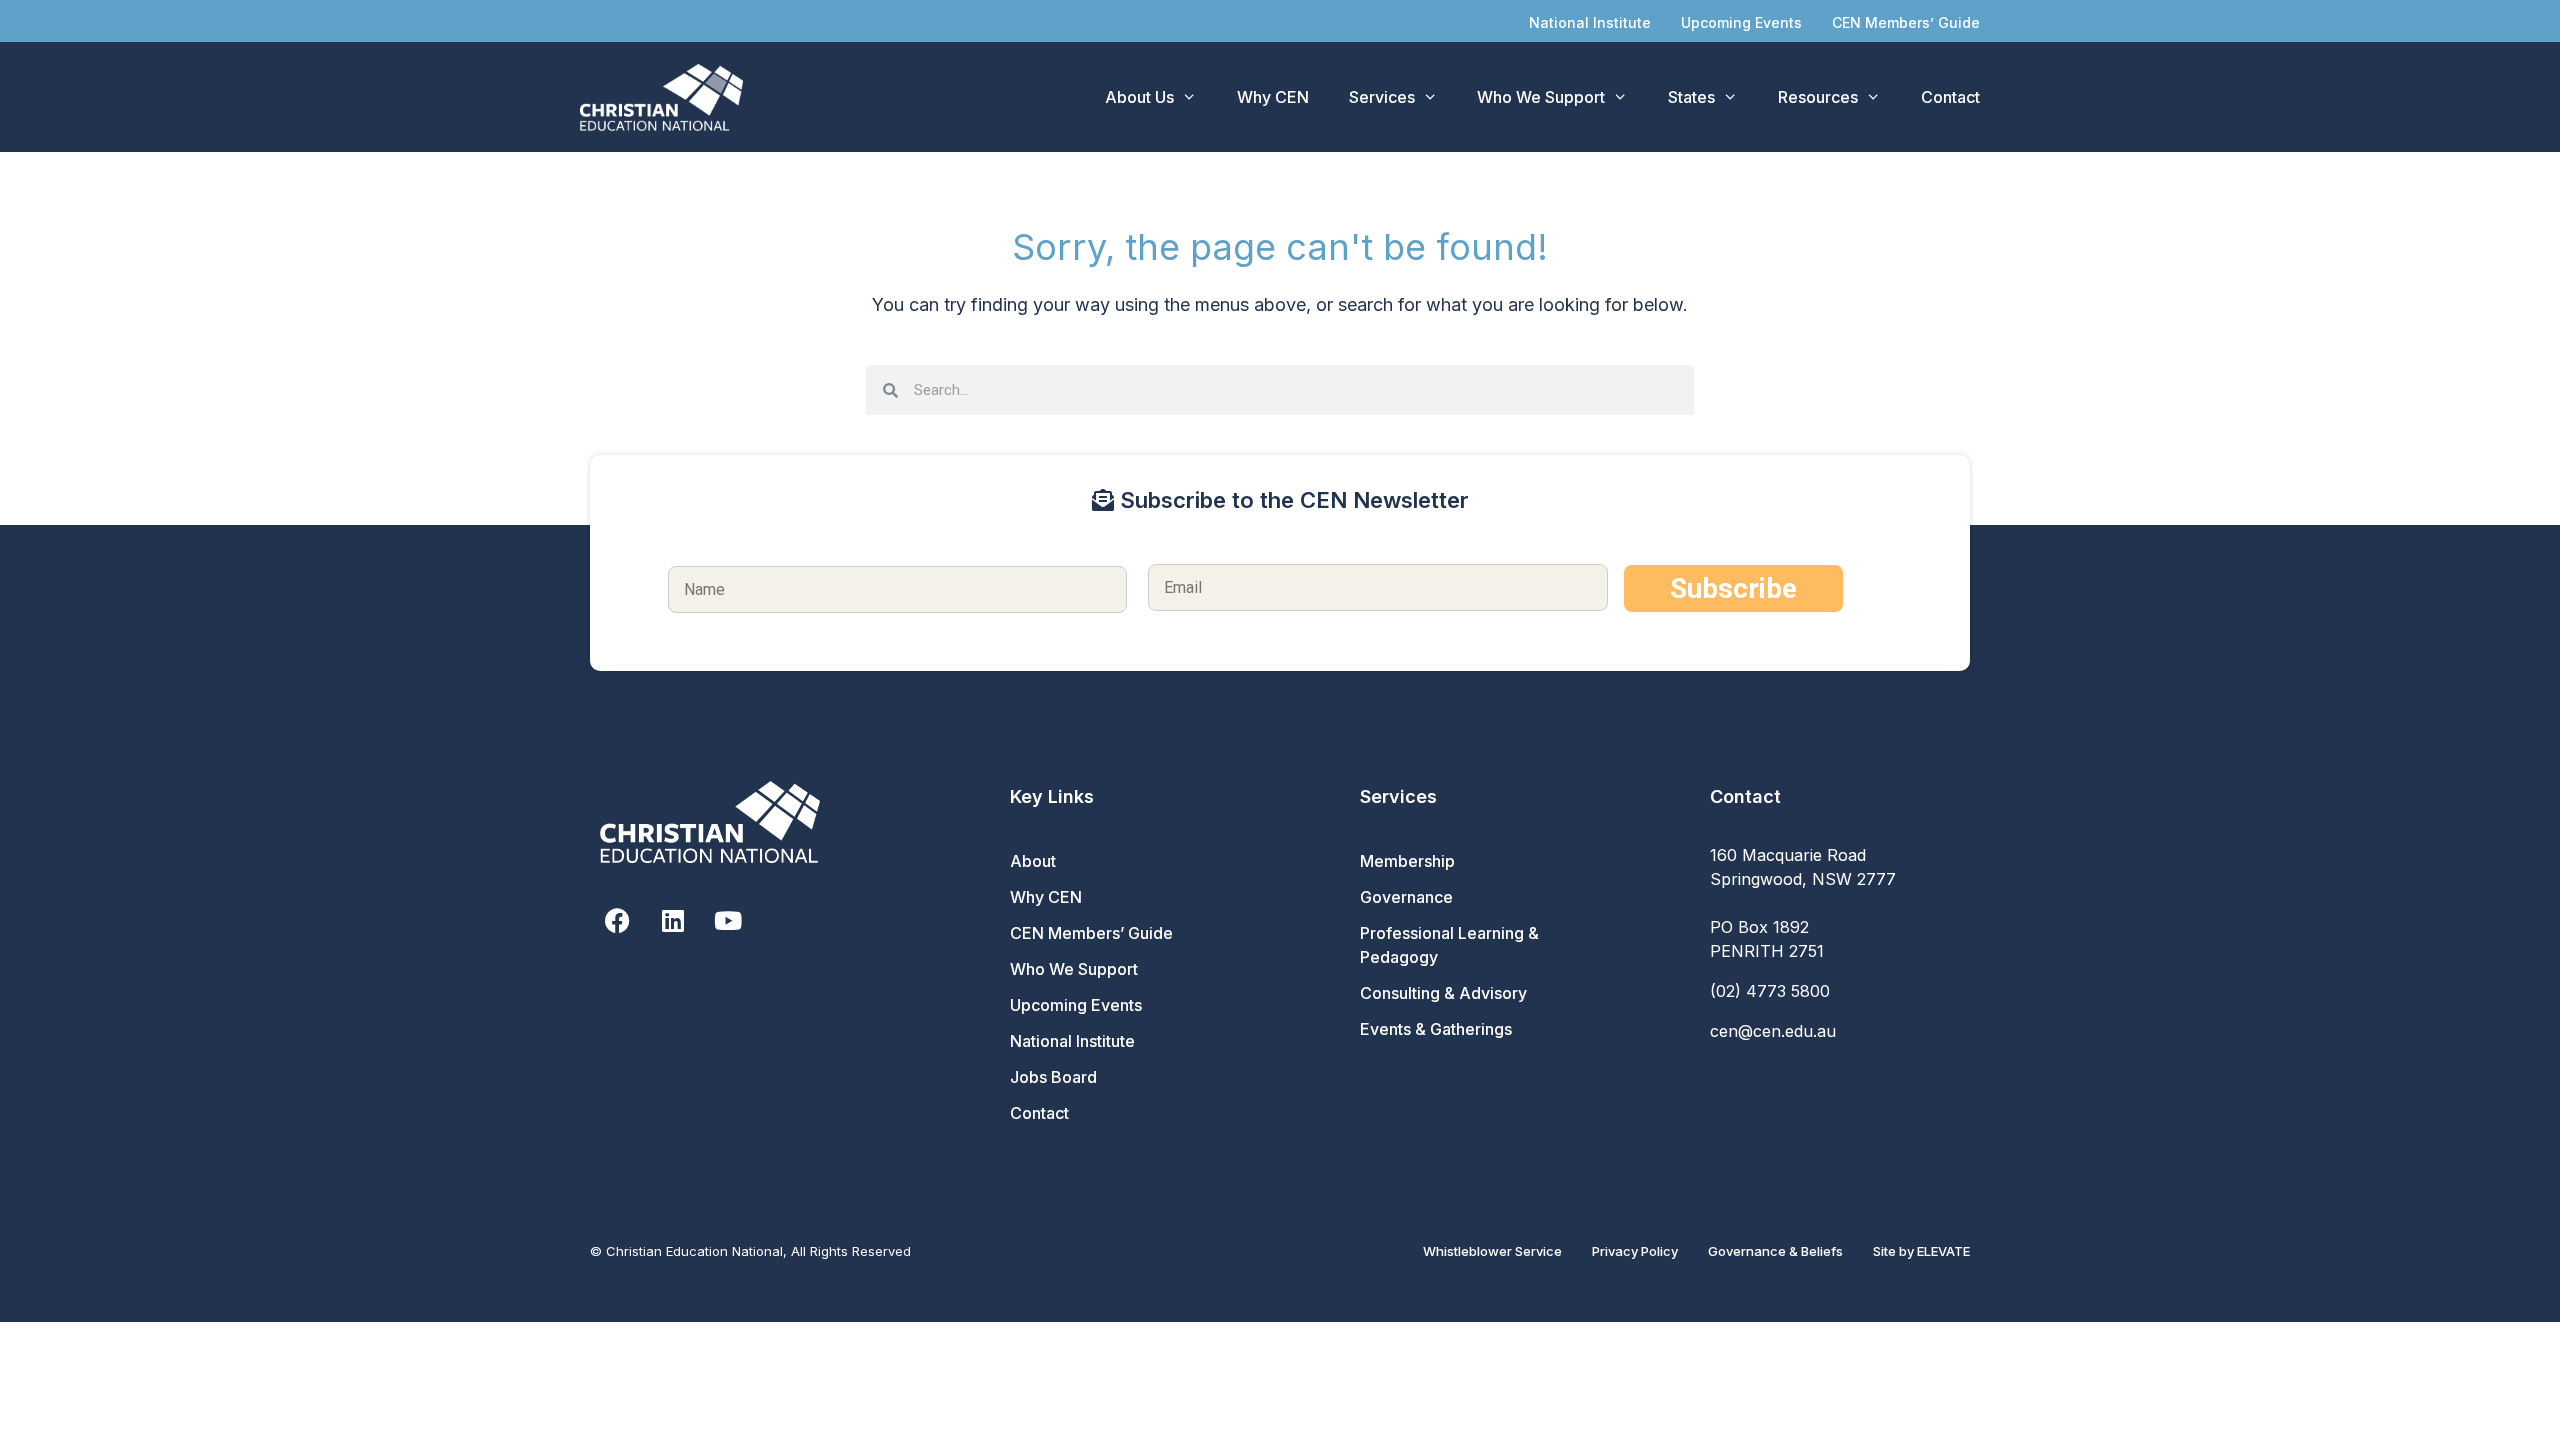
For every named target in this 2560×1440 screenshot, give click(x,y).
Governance (1406, 897)
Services (1382, 97)
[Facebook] (617, 920)
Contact (1950, 97)
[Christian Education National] (666, 97)
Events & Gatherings (1436, 1029)
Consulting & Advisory (1443, 993)
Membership (1407, 861)
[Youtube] (727, 920)
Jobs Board (1053, 1077)
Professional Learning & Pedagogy (1449, 945)
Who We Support (1541, 97)
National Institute (1590, 22)
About (1033, 861)
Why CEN (1273, 97)
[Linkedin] (672, 920)
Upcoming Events (1741, 22)
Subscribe (1733, 588)
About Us (1139, 97)
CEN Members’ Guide (1906, 22)
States (1691, 97)
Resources (1818, 97)
